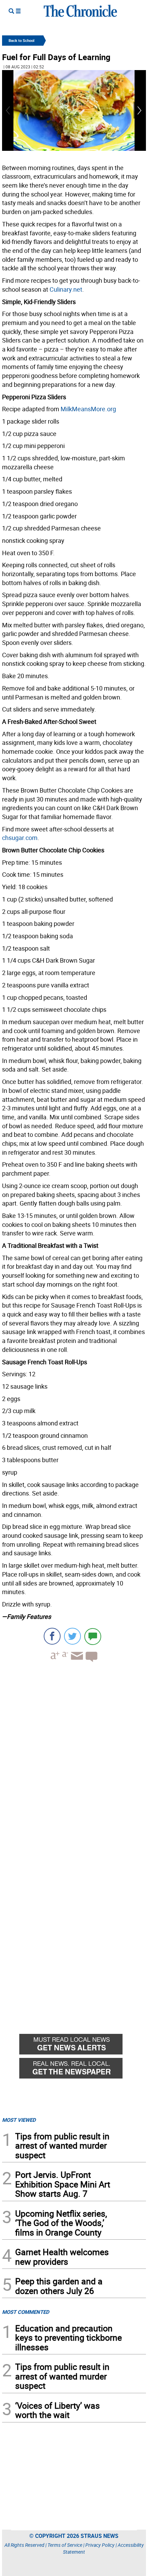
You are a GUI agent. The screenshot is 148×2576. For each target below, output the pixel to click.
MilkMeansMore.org (88, 409)
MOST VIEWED (19, 2120)
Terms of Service (65, 2545)
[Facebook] (52, 1636)
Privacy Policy (100, 2545)
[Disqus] (74, 1755)
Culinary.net (66, 289)
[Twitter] (72, 1636)
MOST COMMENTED (26, 2312)
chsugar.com (20, 838)
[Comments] (93, 1636)
